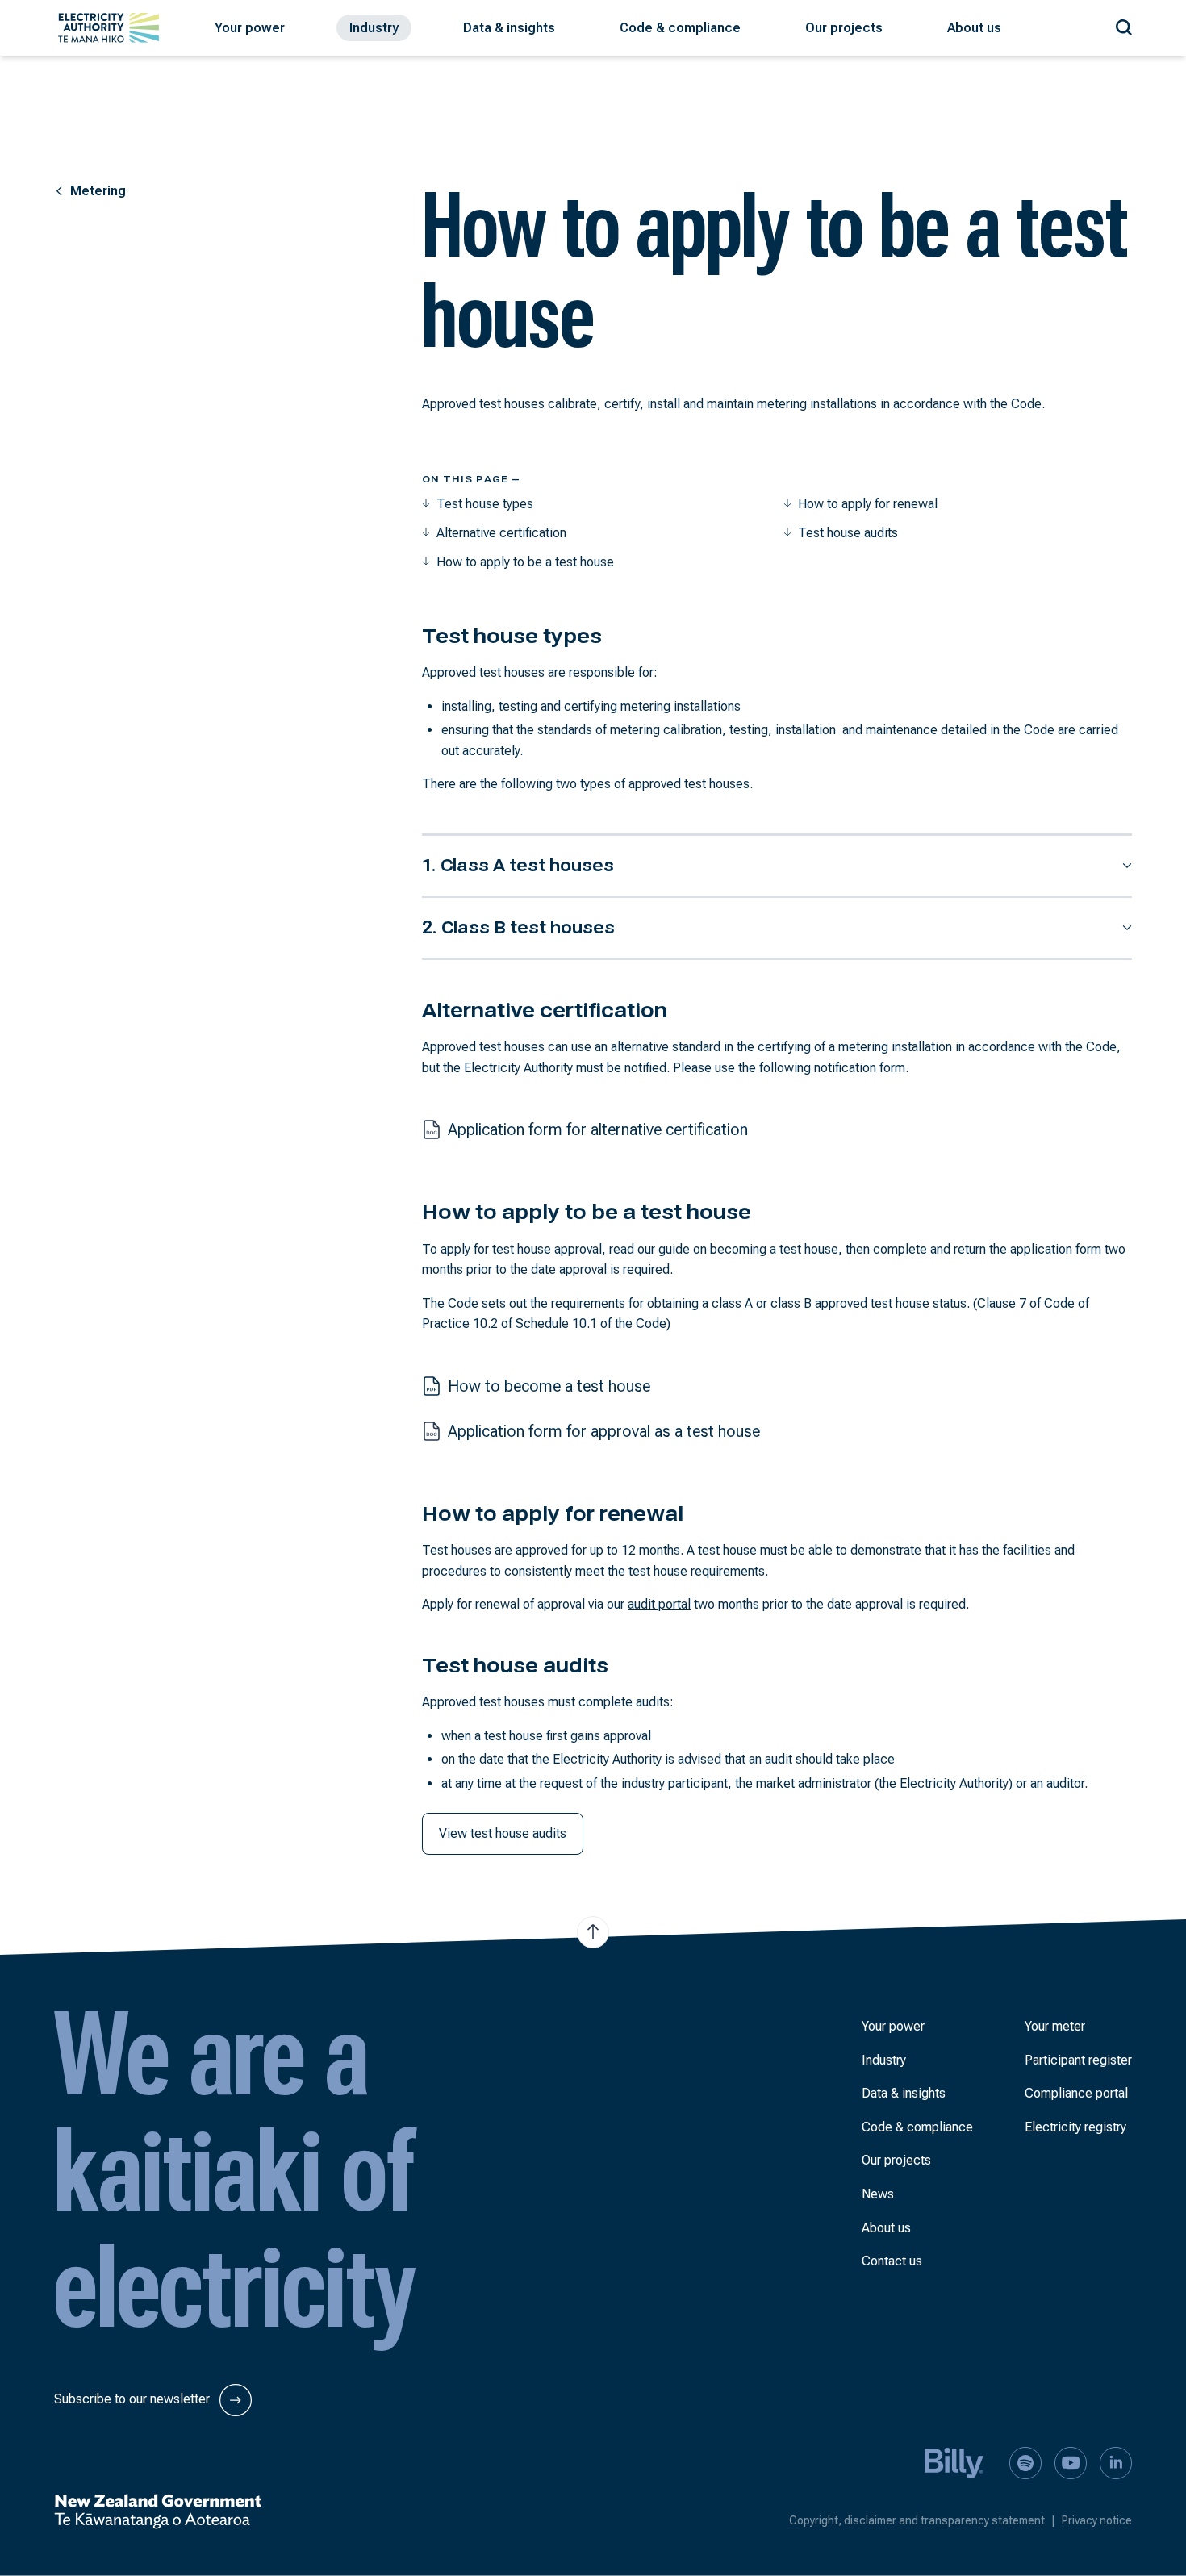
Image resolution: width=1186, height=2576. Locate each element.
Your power (893, 2026)
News (878, 2194)
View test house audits (503, 1833)
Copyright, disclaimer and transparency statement (922, 2520)
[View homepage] (109, 28)
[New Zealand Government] (158, 2511)
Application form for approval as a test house (604, 1431)
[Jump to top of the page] (593, 1932)
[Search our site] (1124, 25)
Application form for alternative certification (598, 1129)
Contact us (892, 2261)
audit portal (659, 1604)
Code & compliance (917, 2127)
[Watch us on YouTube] (1071, 2462)
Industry (884, 2060)
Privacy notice (1097, 2520)
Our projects (896, 2160)
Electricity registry (1075, 2127)
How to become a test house (549, 1386)
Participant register (1078, 2060)
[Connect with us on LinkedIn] (1116, 2462)
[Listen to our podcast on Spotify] (1025, 2462)
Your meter (1055, 2026)
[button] (250, 28)
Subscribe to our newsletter (134, 2399)
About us (886, 2228)
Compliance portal (1076, 2093)
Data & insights (904, 2093)
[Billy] (954, 2462)
